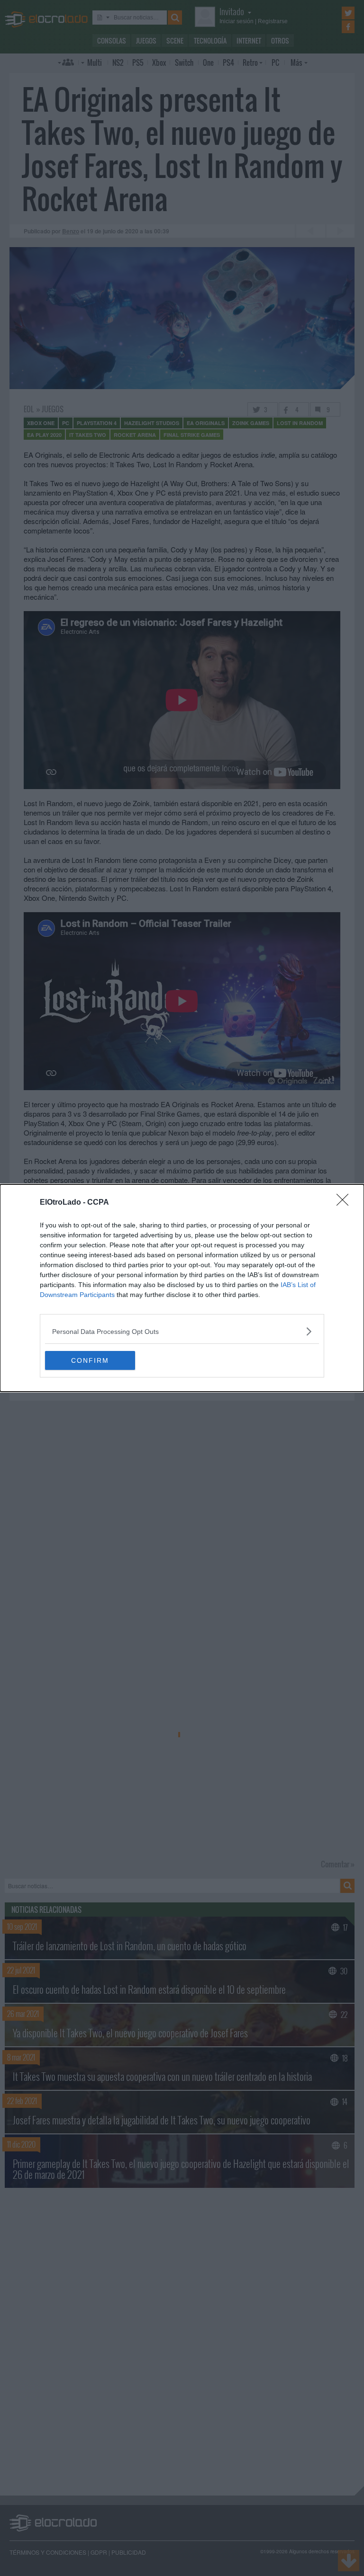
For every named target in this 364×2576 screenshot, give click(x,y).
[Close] (346, 1203)
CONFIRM (90, 1360)
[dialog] (182, 1288)
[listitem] (182, 1331)
